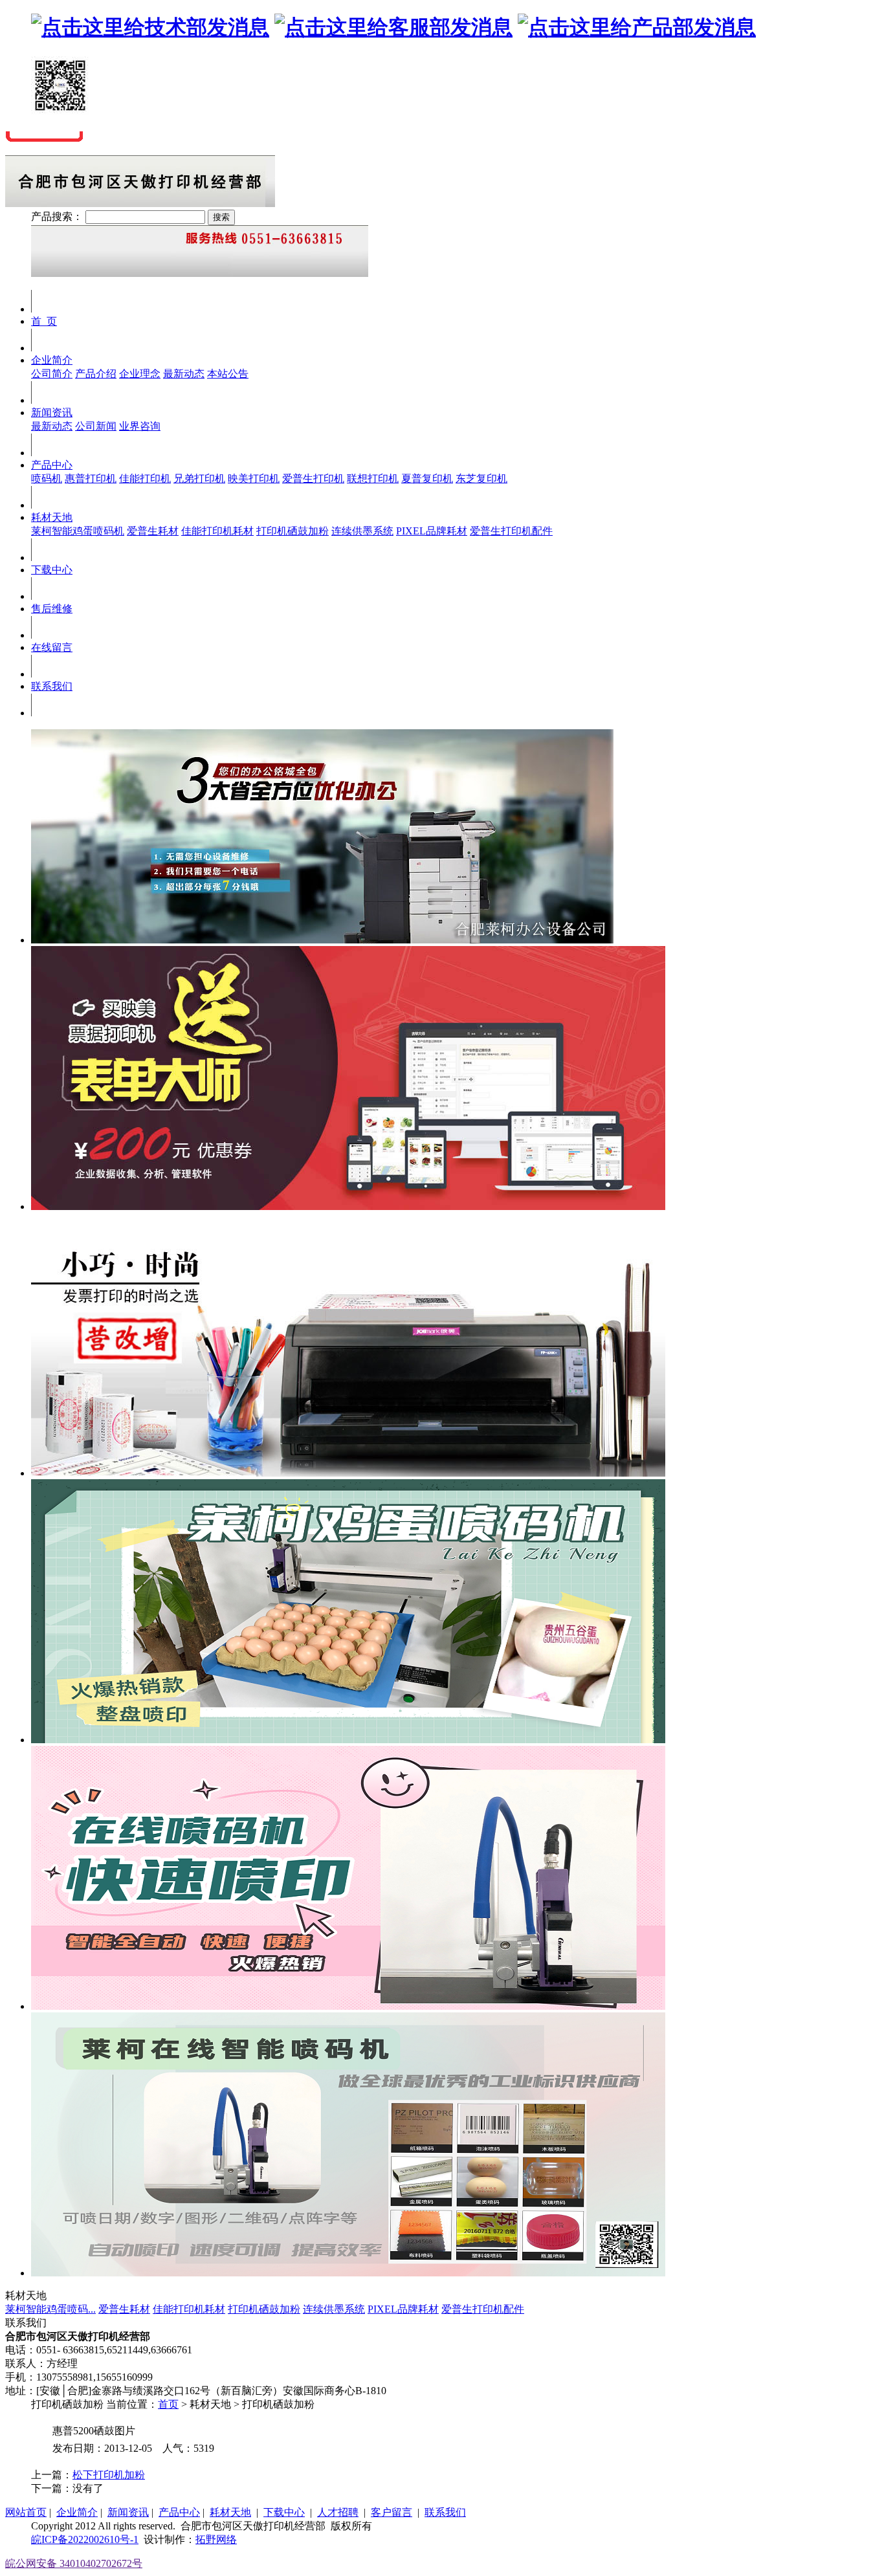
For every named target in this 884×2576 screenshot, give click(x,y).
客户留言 (392, 2512)
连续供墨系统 (362, 531)
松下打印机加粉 (109, 2475)
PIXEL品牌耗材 (432, 531)
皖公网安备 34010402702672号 (74, 2563)
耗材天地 (52, 517)
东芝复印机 (481, 479)
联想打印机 (373, 479)
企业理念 (140, 374)
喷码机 (47, 479)
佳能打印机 (145, 479)
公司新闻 (96, 426)
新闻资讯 (52, 413)
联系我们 (52, 686)
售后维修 (52, 609)
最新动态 (184, 374)
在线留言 (52, 647)
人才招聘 (338, 2512)
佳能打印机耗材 (217, 531)
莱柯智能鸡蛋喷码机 (78, 531)
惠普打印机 (91, 479)
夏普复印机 (427, 479)
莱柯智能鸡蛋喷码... (50, 2309)
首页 (168, 2404)
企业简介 (52, 360)
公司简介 (52, 374)
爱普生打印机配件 (511, 531)
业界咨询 (140, 426)
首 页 (44, 321)
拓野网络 (216, 2539)
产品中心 (52, 465)
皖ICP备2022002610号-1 (85, 2539)
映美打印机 (254, 479)
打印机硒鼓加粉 (293, 531)
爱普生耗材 (153, 531)
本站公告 (228, 374)
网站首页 (26, 2512)
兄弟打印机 (199, 479)
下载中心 (52, 570)
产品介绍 (96, 374)
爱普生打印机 (313, 479)
